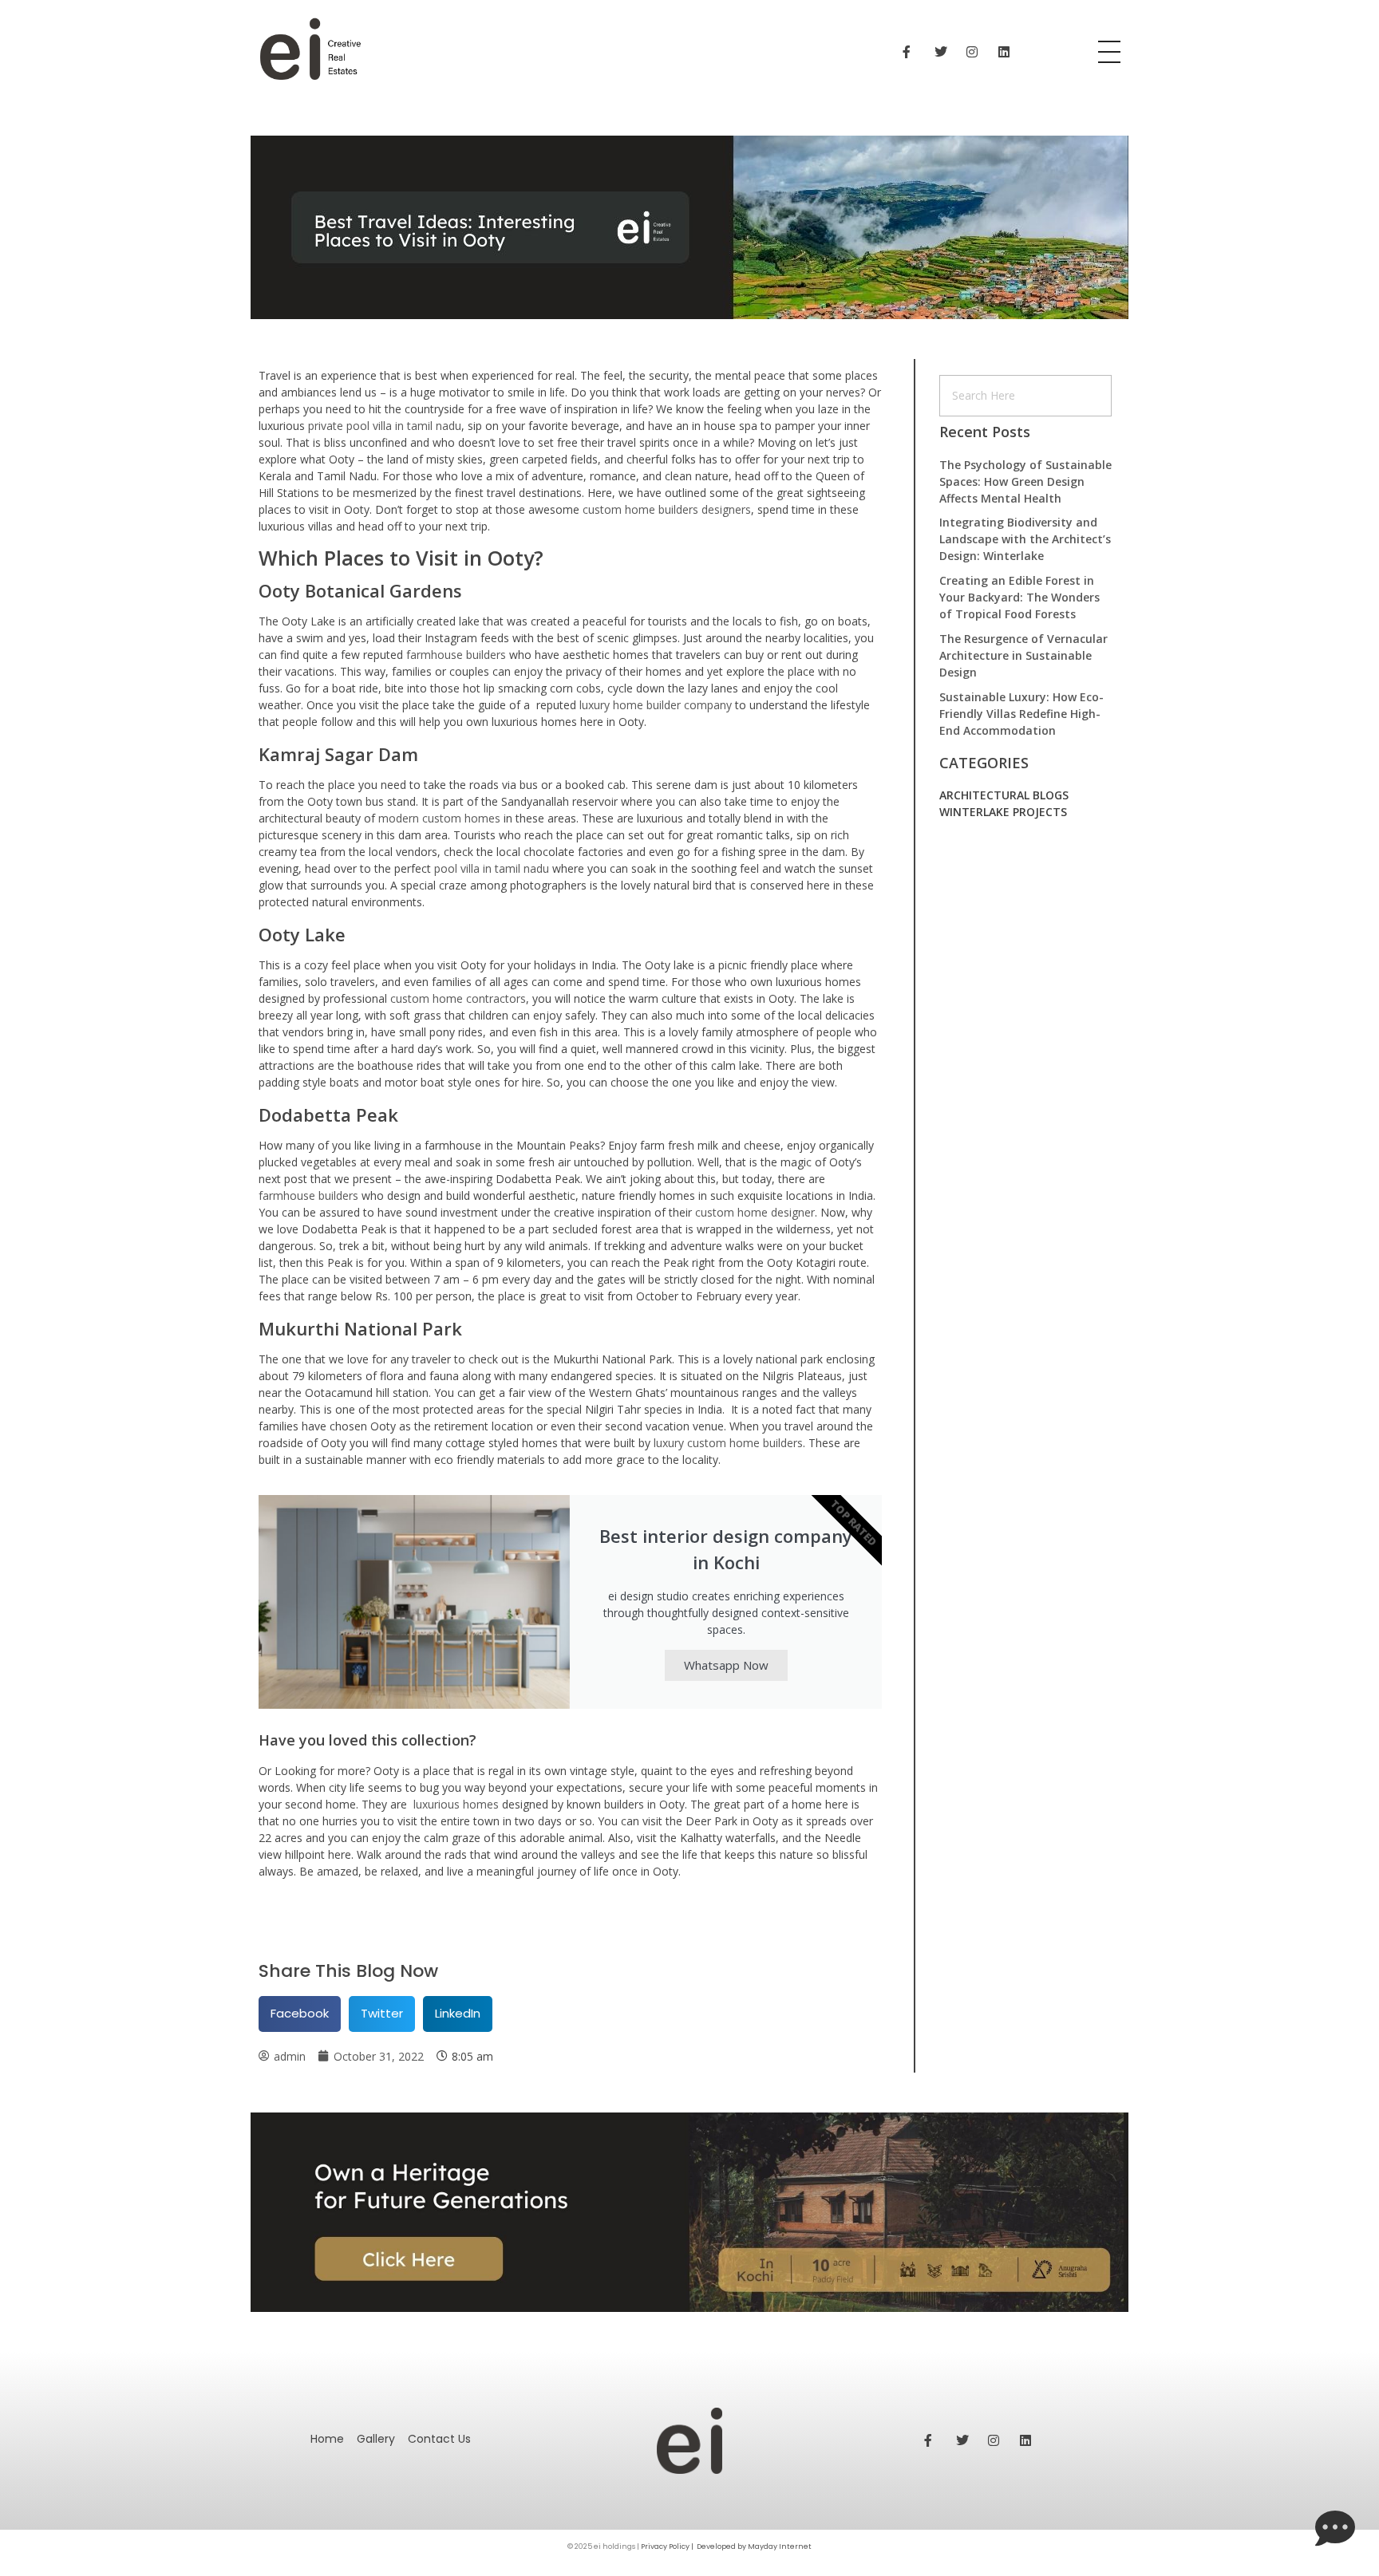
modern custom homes (439, 818)
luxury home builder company (656, 705)
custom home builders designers (667, 509)
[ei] (581, 50)
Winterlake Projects (1003, 812)
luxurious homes (456, 1804)
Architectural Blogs (1004, 795)
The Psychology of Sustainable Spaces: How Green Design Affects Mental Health (1025, 481)
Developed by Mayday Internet (754, 2546)
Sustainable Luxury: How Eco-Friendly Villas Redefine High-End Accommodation (1021, 714)
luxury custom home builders (728, 1443)
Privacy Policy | (668, 2546)
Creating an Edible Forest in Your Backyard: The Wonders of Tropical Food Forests (1019, 597)
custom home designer (755, 1212)
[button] (300, 2014)
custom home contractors (458, 998)
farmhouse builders (456, 655)
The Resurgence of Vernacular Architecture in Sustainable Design (1023, 655)
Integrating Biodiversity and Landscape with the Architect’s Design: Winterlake (1025, 539)
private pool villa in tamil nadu (385, 426)
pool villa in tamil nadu (492, 868)
